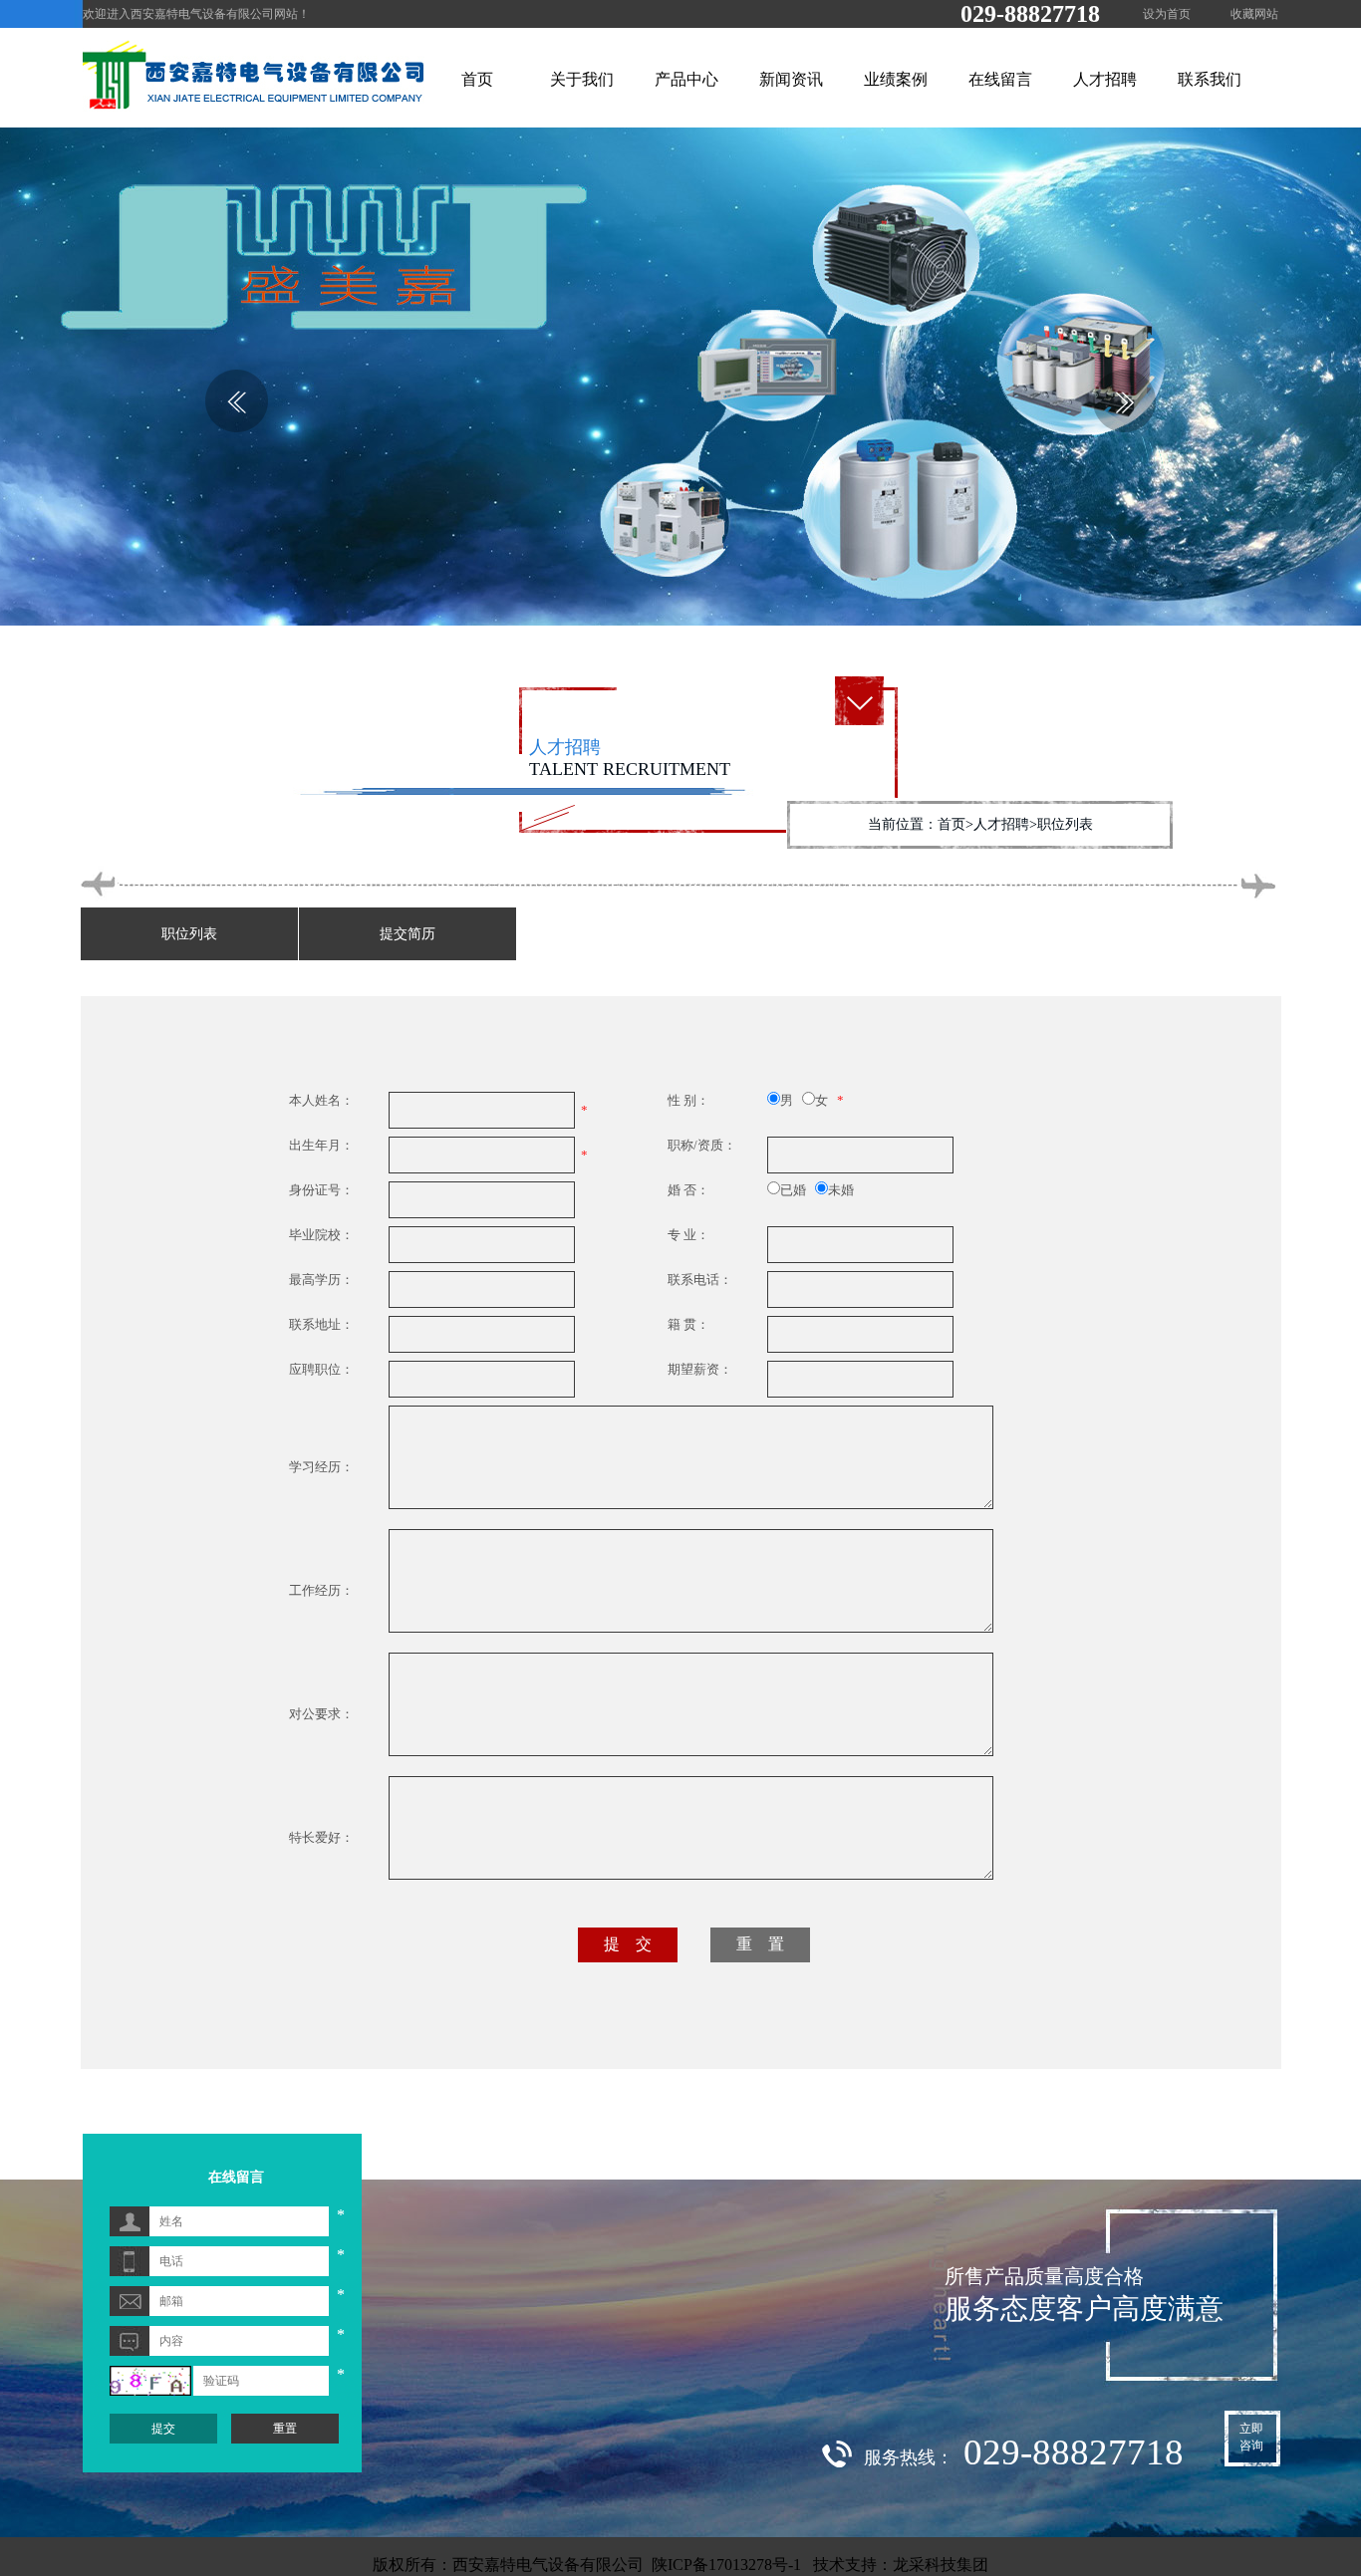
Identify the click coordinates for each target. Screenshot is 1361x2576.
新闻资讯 (791, 79)
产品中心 (686, 79)
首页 (477, 79)
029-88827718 (1030, 14)
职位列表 (189, 934)
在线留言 (1000, 79)
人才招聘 (1105, 79)
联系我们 (1210, 79)
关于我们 (582, 79)
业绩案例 (896, 79)
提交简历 (408, 934)
